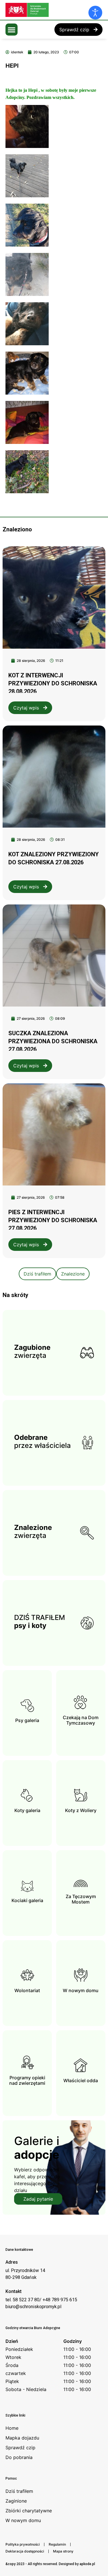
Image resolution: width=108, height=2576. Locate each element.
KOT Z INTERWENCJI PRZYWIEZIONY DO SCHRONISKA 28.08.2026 (53, 683)
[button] (12, 30)
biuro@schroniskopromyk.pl (33, 2307)
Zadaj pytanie (38, 2199)
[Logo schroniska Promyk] (49, 10)
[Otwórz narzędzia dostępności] (95, 13)
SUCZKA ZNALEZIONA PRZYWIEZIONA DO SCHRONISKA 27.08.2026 (53, 1041)
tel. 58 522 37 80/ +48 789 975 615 (41, 2300)
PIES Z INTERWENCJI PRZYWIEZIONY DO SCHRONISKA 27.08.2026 (53, 1220)
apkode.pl (87, 2564)
